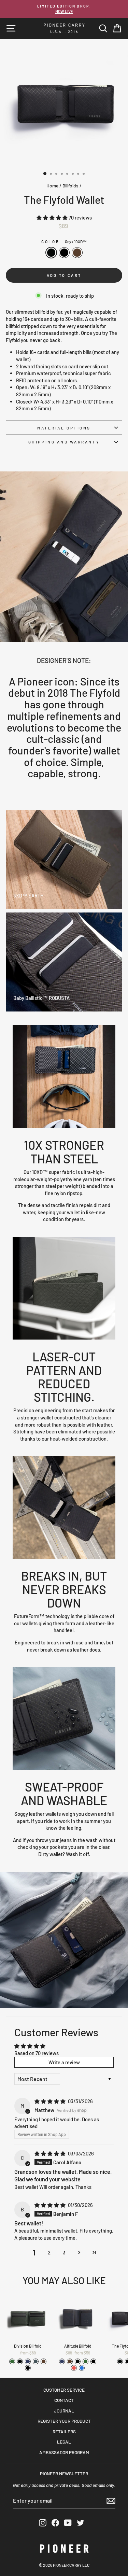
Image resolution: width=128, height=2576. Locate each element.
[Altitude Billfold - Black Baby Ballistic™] (93, 2361)
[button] (53, 217)
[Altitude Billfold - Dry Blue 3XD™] (82, 2368)
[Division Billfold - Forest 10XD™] (12, 2361)
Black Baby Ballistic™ (64, 253)
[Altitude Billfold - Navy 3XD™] (62, 2361)
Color (64, 241)
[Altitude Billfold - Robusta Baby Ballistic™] (70, 2361)
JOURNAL (64, 2411)
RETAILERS (64, 2431)
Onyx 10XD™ (51, 253)
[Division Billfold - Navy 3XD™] (28, 2361)
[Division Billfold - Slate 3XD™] (36, 2361)
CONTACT (64, 2400)
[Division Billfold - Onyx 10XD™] (20, 2361)
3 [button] (64, 2252)
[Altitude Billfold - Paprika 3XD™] (74, 2368)
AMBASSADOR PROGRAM (64, 2452)
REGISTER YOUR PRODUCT (64, 2421)
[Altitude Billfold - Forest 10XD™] (86, 2361)
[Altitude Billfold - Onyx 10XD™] (78, 2361)
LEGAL (64, 2442)
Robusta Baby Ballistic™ (77, 253)
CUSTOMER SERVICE (64, 2390)
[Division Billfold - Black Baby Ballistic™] (28, 2368)
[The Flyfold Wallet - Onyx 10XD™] (120, 2361)
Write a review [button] (64, 2062)
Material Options (64, 428)
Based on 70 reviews (37, 2053)
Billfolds (70, 186)
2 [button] (49, 2252)
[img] (51, 2101)
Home (52, 186)
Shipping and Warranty (64, 442)
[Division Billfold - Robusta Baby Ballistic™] (44, 2361)
